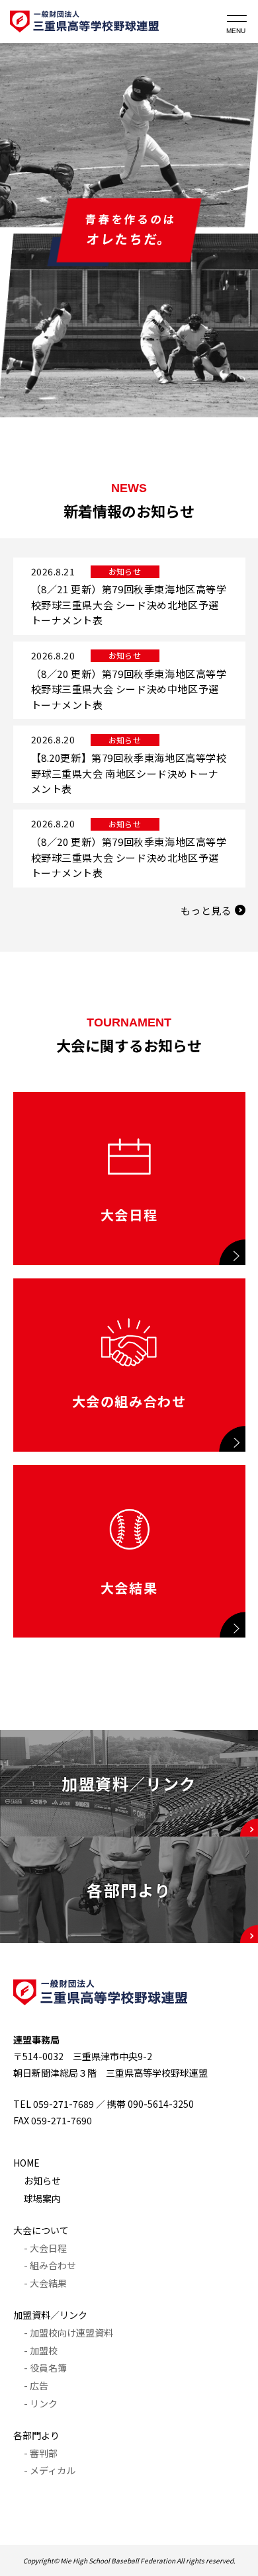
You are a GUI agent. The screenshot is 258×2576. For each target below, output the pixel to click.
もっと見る (206, 910)
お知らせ (42, 2181)
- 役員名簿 (45, 2368)
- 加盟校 (41, 2350)
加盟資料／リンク (50, 2315)
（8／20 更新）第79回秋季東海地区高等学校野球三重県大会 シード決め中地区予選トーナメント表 (129, 689)
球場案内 (42, 2198)
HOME (26, 2163)
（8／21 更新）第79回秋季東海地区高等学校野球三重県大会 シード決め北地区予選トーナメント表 (129, 604)
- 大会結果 (45, 2283)
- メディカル (50, 2470)
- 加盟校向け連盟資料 (68, 2333)
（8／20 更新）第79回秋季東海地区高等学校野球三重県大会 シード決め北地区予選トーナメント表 (129, 857)
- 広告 (36, 2386)
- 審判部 (41, 2453)
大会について (41, 2230)
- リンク (41, 2403)
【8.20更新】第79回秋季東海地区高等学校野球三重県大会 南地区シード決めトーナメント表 (129, 773)
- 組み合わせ (50, 2265)
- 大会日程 (45, 2248)
